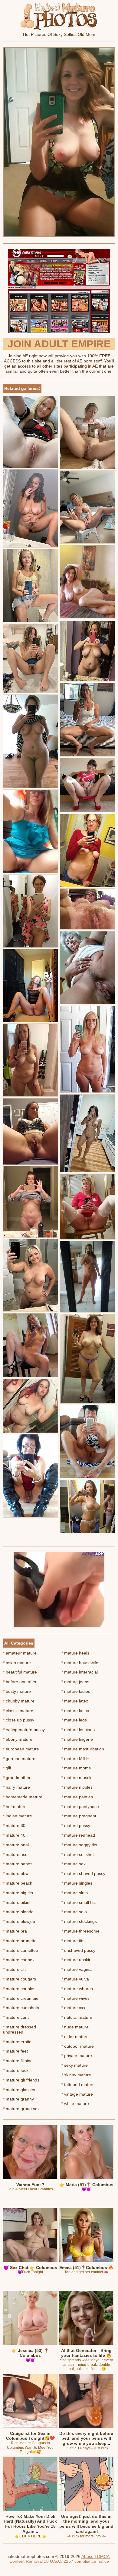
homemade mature (23, 1797)
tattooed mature (78, 2085)
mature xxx (73, 2008)
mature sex (74, 1864)
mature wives (75, 1998)
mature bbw (16, 1873)
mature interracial (80, 1672)
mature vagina (77, 1969)
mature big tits (18, 1893)
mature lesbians (78, 1730)
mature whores (77, 1989)
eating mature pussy (24, 1730)
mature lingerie (77, 1739)
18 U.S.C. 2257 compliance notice (76, 2561)
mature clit (14, 1969)
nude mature (75, 2027)
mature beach (18, 1883)
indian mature (18, 1816)
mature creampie (21, 1998)
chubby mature (19, 1701)
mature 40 (14, 1835)
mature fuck (16, 2070)
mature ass (15, 1854)
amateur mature (20, 1653)
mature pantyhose (80, 1806)
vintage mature (77, 2094)
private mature (77, 2056)
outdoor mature (78, 2046)
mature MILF (75, 1759)
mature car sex (19, 1960)
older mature (75, 2037)
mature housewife (80, 1663)
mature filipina (18, 2061)
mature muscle (77, 1778)
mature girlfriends (21, 2080)
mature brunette (20, 1941)
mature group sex (21, 2109)
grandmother (17, 1778)
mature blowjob (19, 1921)
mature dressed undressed (20, 2029)
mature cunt (16, 2017)
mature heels (75, 1653)
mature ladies (76, 1691)
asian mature (17, 1663)
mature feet (15, 2051)
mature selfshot (78, 1854)
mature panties (77, 1797)
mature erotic (17, 2042)
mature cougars (20, 1979)
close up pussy (19, 1720)
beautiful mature (20, 1672)
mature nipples (77, 1787)
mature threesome (80, 1931)
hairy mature (16, 1787)
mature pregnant (79, 1816)
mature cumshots (21, 2008)
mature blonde (18, 1912)
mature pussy (76, 1825)
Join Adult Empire (59, 344)
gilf (7, 1768)
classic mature (18, 1711)
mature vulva (75, 1979)
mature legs (74, 1720)
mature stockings (79, 1921)
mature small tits (79, 1902)
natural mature (77, 2017)
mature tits (73, 1941)
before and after (20, 1682)
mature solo (74, 1912)
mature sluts (75, 1893)
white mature (75, 2103)
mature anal (16, 1845)
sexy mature (75, 2065)
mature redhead (78, 1835)
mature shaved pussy (83, 1873)
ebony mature (18, 1739)
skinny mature (76, 2075)
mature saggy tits (79, 1845)
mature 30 (14, 1825)
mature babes (18, 1864)
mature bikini (17, 1902)
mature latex (75, 1701)
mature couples (19, 1989)
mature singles (77, 1883)
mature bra (15, 1931)
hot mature (15, 1806)
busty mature (17, 1691)
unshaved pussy (78, 1950)
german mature (19, 1759)
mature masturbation (83, 1749)
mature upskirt (77, 1960)
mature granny (18, 2099)
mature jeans (75, 1682)
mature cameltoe (21, 1950)
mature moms (76, 1768)
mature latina (75, 1711)
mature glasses (19, 2090)
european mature (21, 1749)
